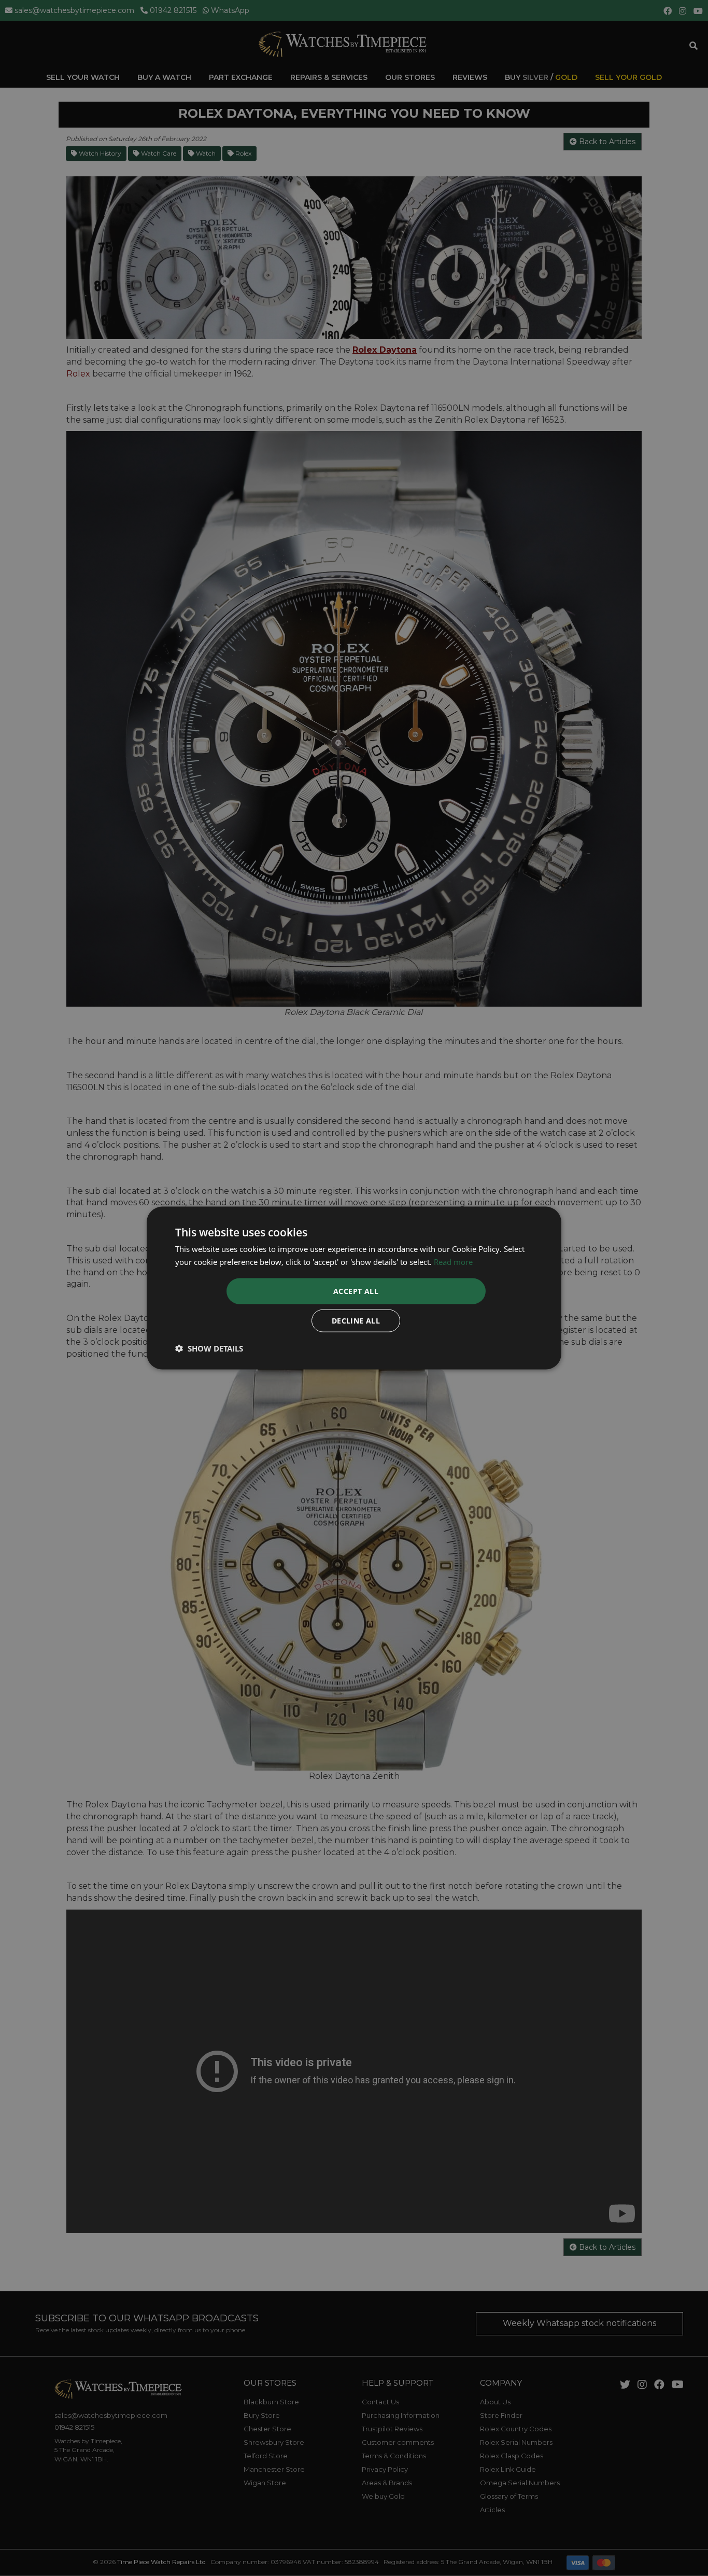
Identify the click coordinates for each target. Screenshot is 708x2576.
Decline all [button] (356, 1321)
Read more (453, 1261)
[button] (209, 1348)
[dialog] (354, 1288)
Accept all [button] (356, 1291)
